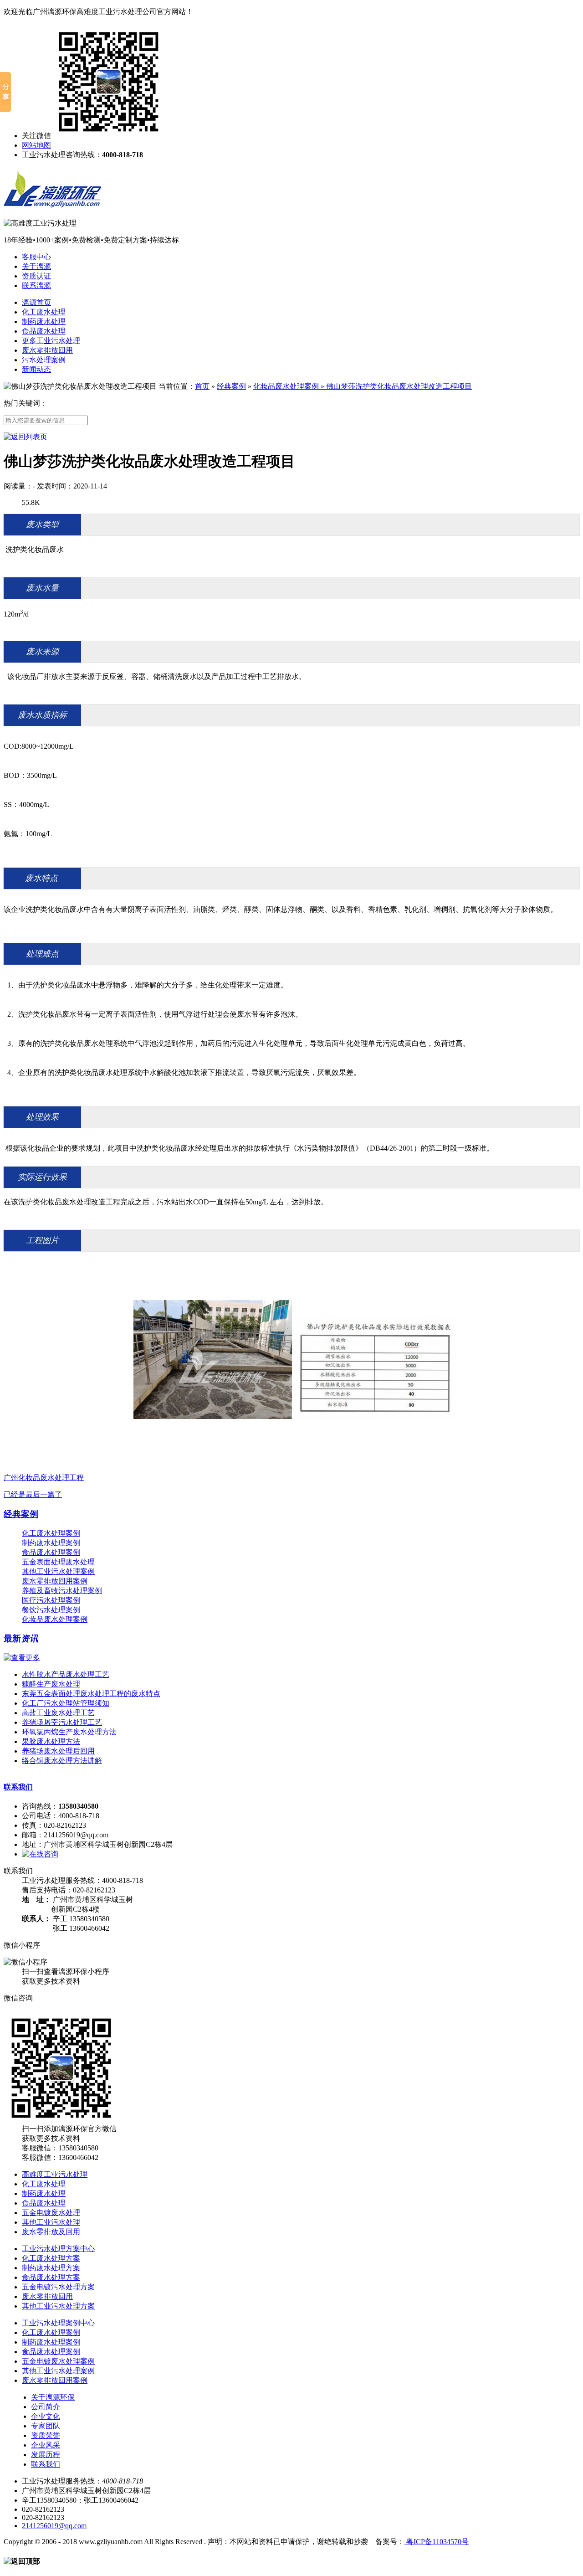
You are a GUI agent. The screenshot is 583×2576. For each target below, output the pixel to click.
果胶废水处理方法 (51, 1741)
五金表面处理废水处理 (58, 1562)
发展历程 (46, 2455)
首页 (202, 386)
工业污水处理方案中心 (58, 2249)
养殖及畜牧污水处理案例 (62, 1591)
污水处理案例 (44, 360)
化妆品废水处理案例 (286, 386)
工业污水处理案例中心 (58, 2323)
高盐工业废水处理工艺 (58, 1713)
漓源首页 (36, 302)
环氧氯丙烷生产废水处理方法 (69, 1732)
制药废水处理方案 (51, 2268)
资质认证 (36, 276)
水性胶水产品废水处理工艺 (66, 1674)
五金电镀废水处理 (51, 2213)
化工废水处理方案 (51, 2258)
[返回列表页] (26, 437)
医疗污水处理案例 (51, 1600)
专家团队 (46, 2426)
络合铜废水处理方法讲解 (62, 1761)
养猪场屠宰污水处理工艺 (62, 1722)
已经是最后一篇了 (33, 1494)
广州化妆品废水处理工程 (44, 1478)
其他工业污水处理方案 (58, 2306)
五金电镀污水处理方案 (58, 2287)
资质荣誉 (46, 2435)
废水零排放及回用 (51, 2232)
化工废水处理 (44, 312)
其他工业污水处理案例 (58, 1571)
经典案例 (231, 386)
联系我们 (18, 1787)
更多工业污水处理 (51, 341)
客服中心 (36, 257)
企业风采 (46, 2445)
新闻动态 (36, 369)
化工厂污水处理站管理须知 (66, 1703)
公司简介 (46, 2407)
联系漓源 (36, 285)
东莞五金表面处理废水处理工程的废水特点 (91, 1694)
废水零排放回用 (47, 350)
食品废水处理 (44, 331)
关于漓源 (36, 266)
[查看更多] (22, 1658)
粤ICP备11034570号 (437, 2542)
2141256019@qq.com (54, 2526)
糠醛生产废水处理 (51, 1684)
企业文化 (46, 2416)
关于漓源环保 (53, 2397)
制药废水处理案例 (51, 1543)
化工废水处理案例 (51, 1533)
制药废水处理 (44, 321)
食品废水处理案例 (51, 1552)
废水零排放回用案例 (55, 1581)
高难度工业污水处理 (55, 2174)
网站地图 (36, 145)
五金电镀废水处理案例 (58, 2361)
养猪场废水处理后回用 (58, 1751)
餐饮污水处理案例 (51, 1610)
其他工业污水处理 (51, 2222)
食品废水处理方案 (51, 2277)
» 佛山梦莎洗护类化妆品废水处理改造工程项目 (395, 386)
